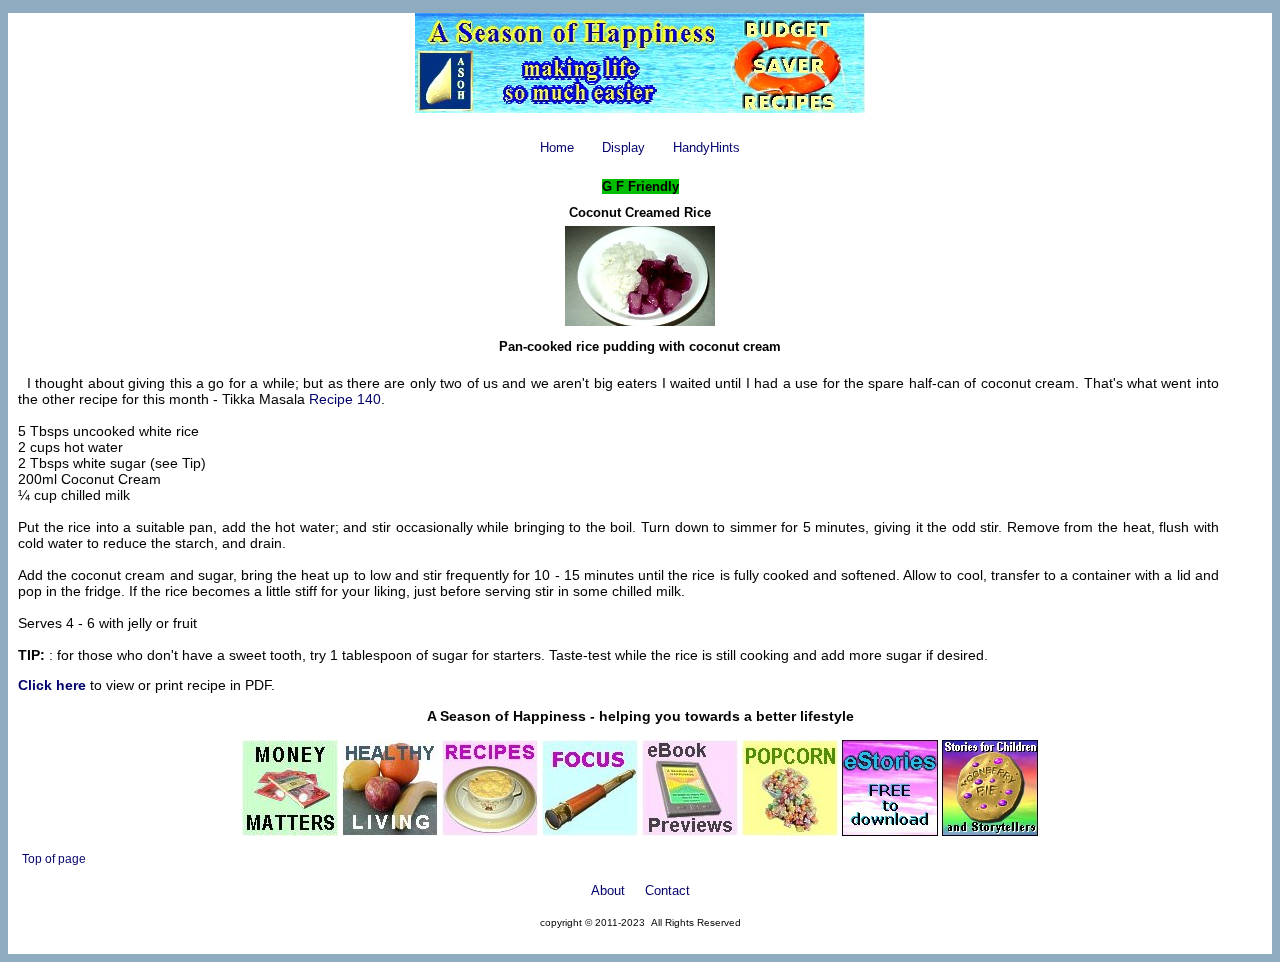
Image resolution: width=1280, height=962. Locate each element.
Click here (52, 685)
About (608, 890)
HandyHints (706, 147)
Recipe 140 (345, 399)
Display (623, 147)
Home (557, 147)
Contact (667, 890)
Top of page (54, 859)
